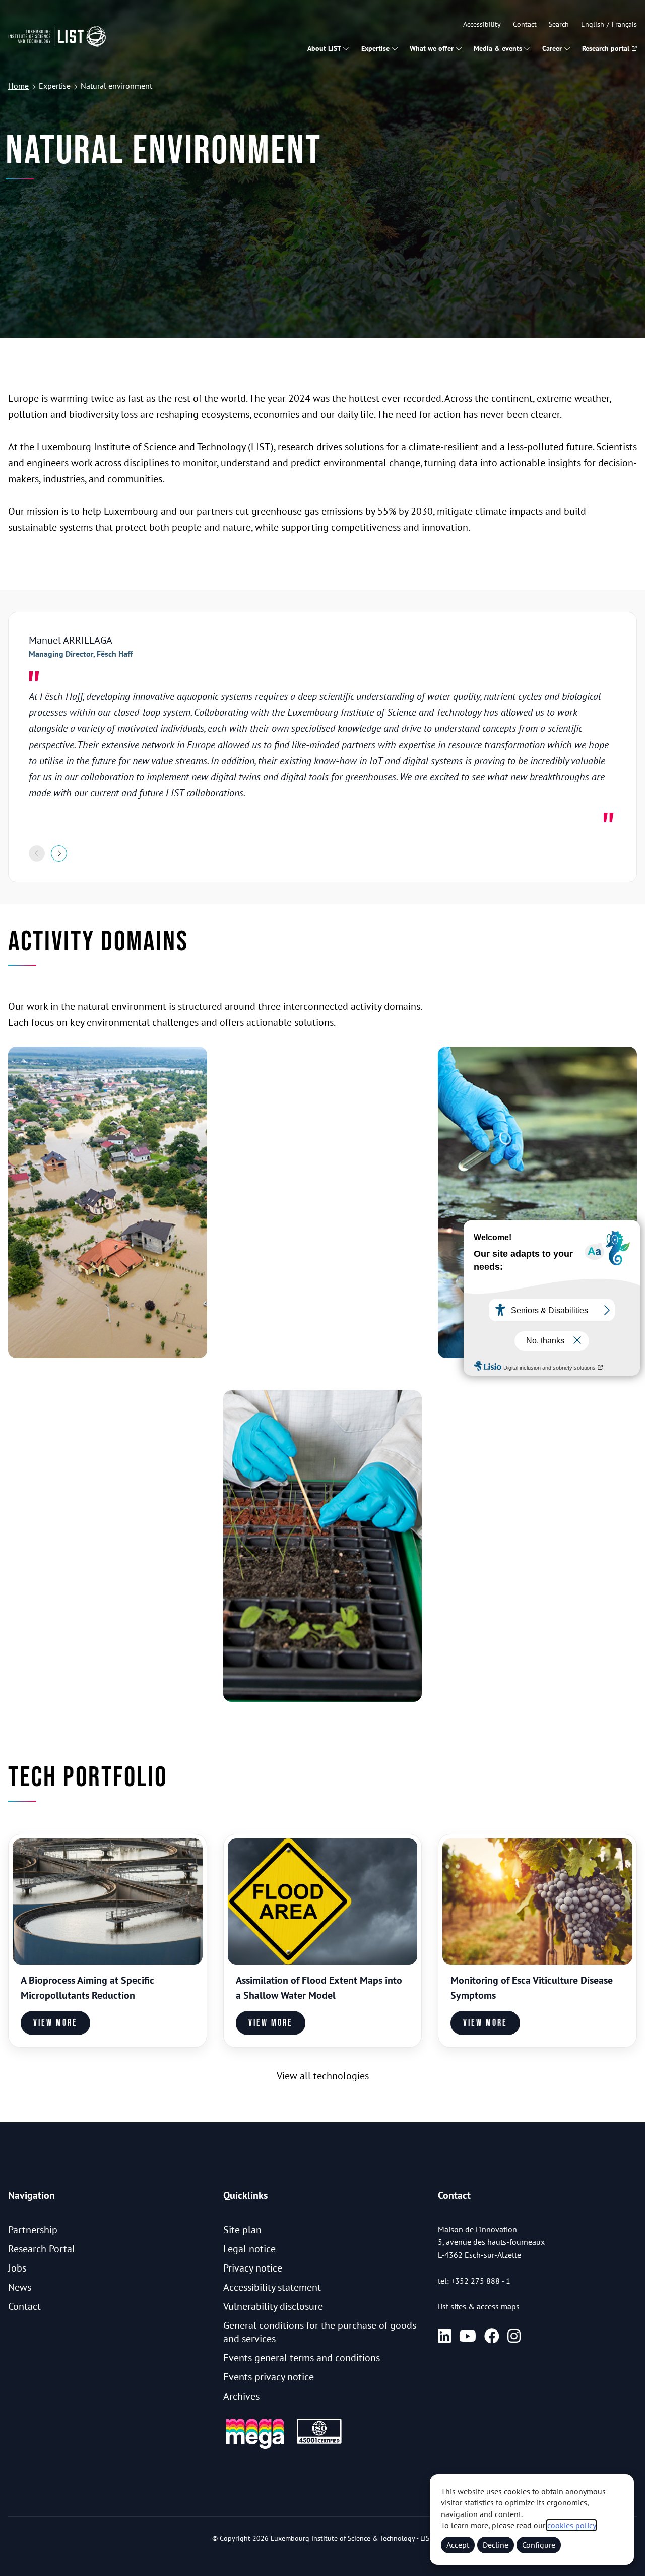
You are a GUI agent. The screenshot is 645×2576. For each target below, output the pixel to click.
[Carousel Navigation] (322, 853)
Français (624, 24)
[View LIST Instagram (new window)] (514, 2336)
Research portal (606, 48)
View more (55, 2023)
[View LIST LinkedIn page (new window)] (444, 2336)
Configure (539, 2545)
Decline (496, 2545)
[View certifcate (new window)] (319, 2442)
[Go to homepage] (57, 36)
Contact (525, 24)
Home (18, 86)
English (593, 24)
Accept (458, 2545)
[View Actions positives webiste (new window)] (255, 2447)
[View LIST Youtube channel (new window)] (468, 2336)
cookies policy (571, 2525)
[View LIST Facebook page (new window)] (492, 2336)
